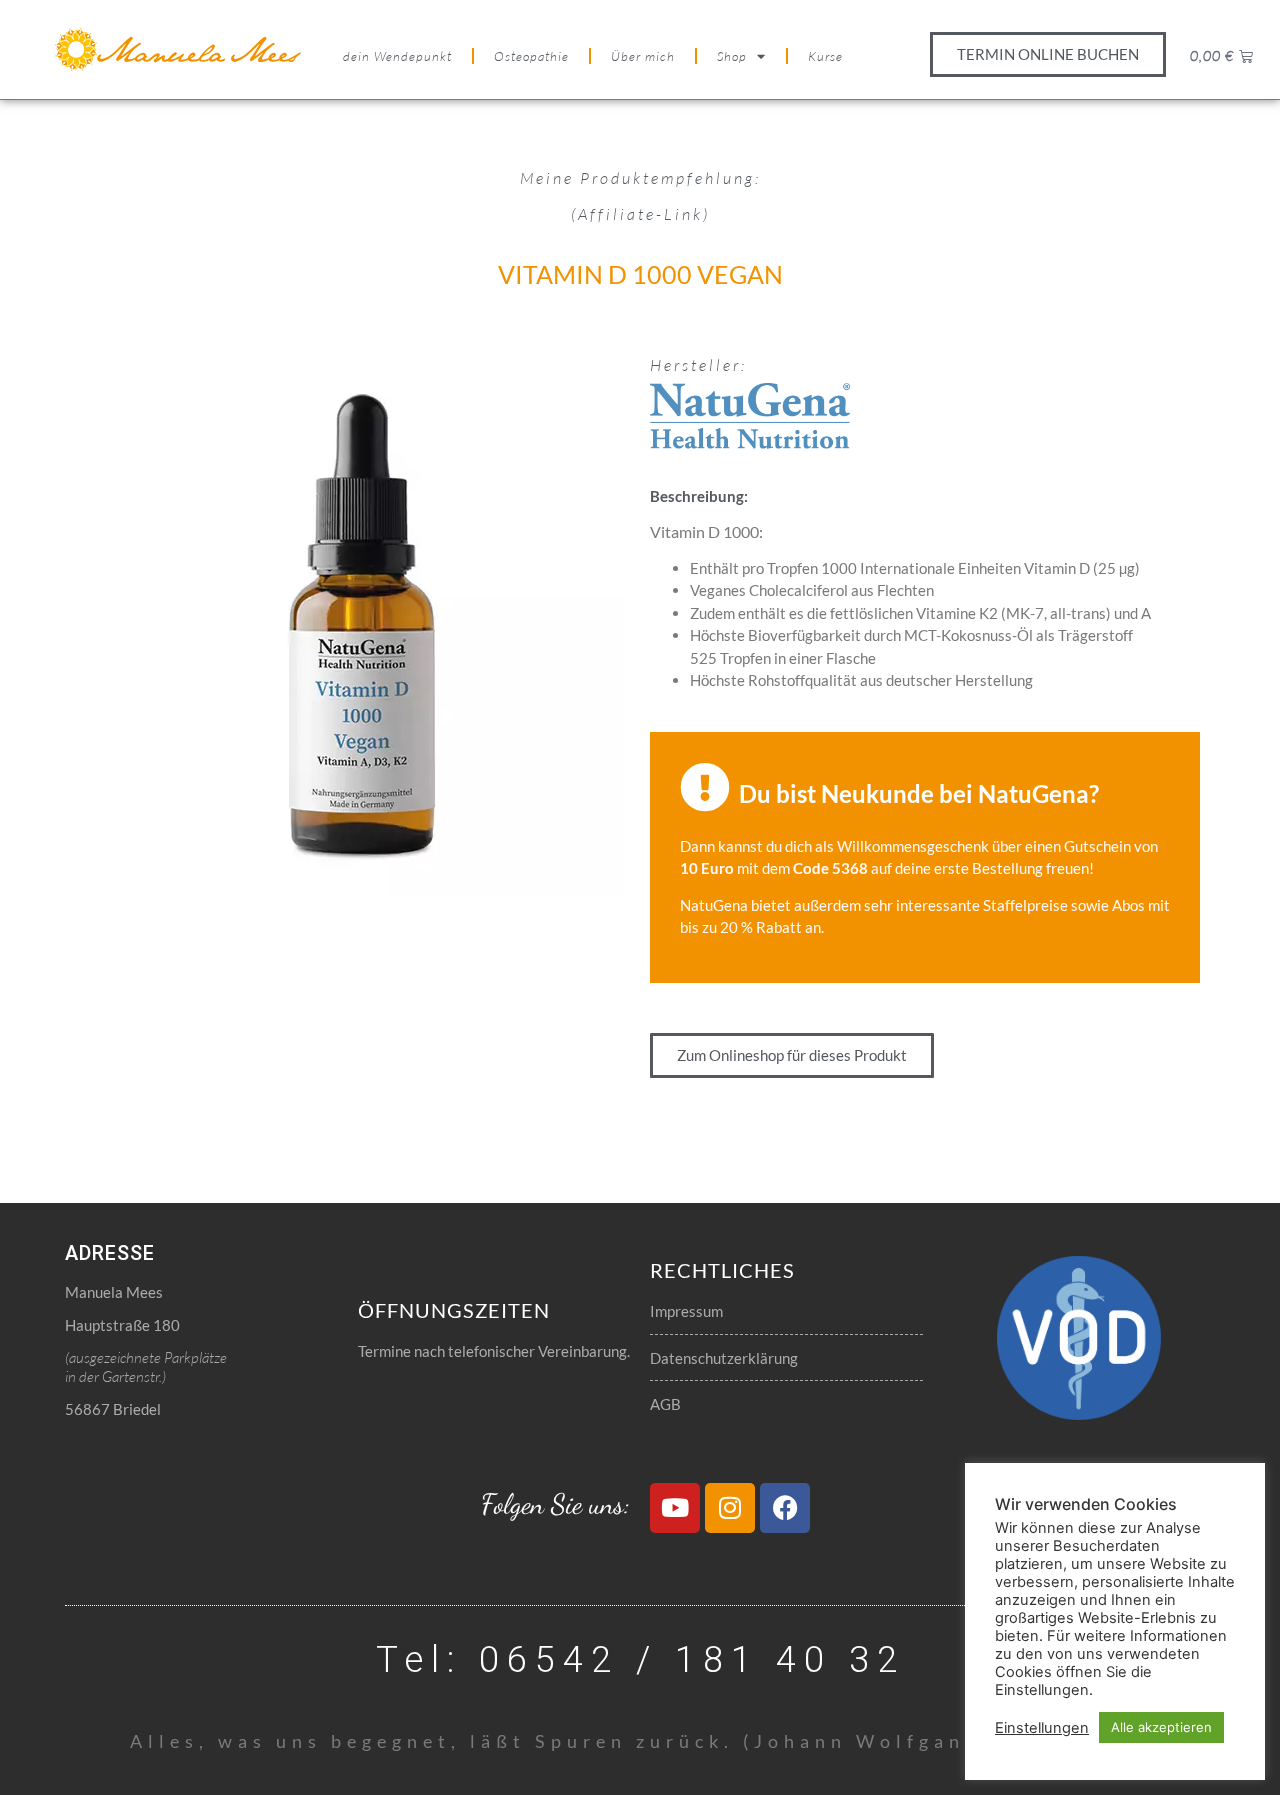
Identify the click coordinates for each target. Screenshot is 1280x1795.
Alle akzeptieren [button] (1161, 1727)
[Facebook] (785, 1508)
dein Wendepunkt (397, 56)
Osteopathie (531, 56)
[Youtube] (675, 1508)
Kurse (825, 56)
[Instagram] (730, 1508)
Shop (732, 56)
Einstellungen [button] (1042, 1728)
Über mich (643, 56)
